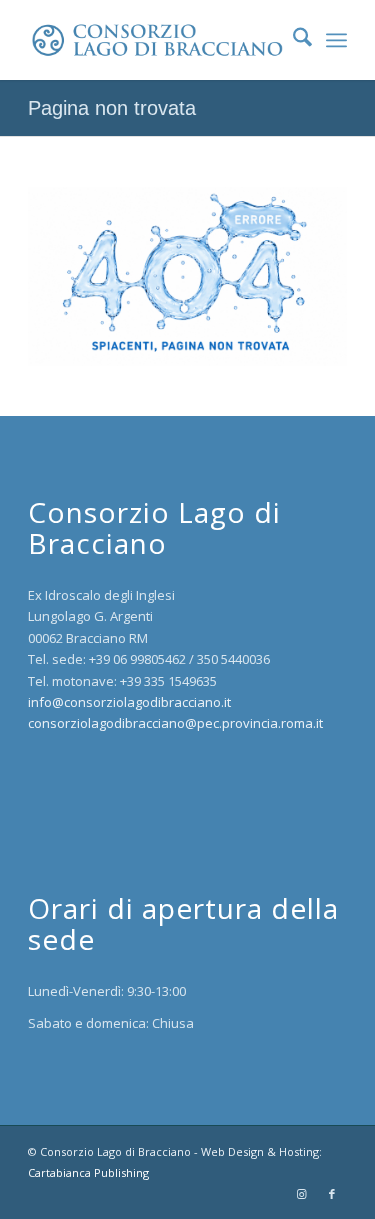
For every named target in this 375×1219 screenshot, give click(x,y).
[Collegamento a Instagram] (302, 1194)
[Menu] (336, 40)
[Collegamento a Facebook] (332, 1194)
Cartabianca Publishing (88, 1172)
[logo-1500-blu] (155, 40)
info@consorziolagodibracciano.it (129, 702)
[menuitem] (292, 40)
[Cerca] (292, 40)
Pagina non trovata (112, 108)
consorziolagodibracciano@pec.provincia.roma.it (175, 723)
